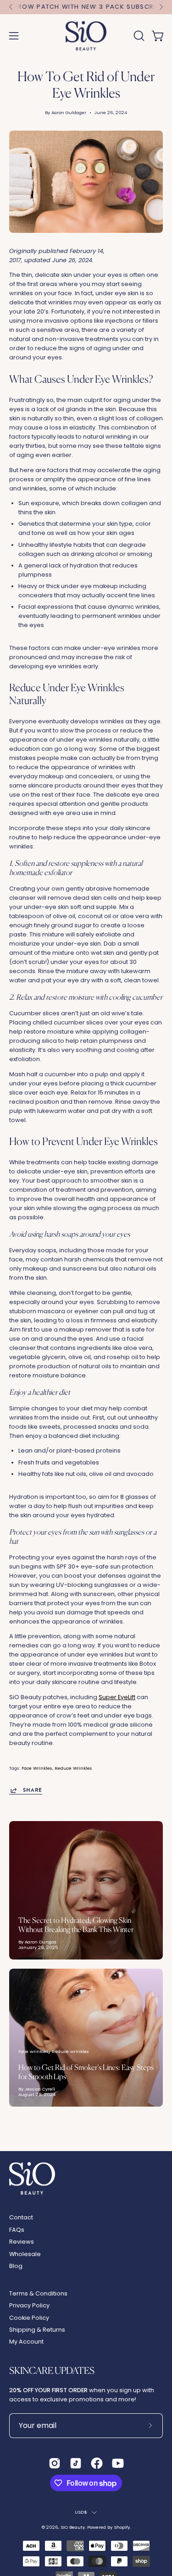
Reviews (22, 2242)
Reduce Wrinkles (73, 1768)
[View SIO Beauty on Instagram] (55, 2463)
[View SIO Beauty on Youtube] (118, 2463)
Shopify (122, 2527)
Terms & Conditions (38, 2293)
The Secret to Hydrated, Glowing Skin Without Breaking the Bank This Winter (76, 1925)
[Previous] (11, 7)
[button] (138, 36)
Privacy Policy (29, 2305)
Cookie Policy (29, 2318)
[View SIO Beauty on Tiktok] (76, 2463)
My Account (26, 2342)
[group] (86, 7)
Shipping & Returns (37, 2330)
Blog (16, 2266)
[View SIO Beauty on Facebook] (97, 2463)
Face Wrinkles (37, 1768)
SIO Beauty (73, 2527)
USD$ (81, 2512)
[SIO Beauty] (86, 36)
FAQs (17, 2230)
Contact (21, 2217)
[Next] (161, 7)
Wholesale (25, 2254)
